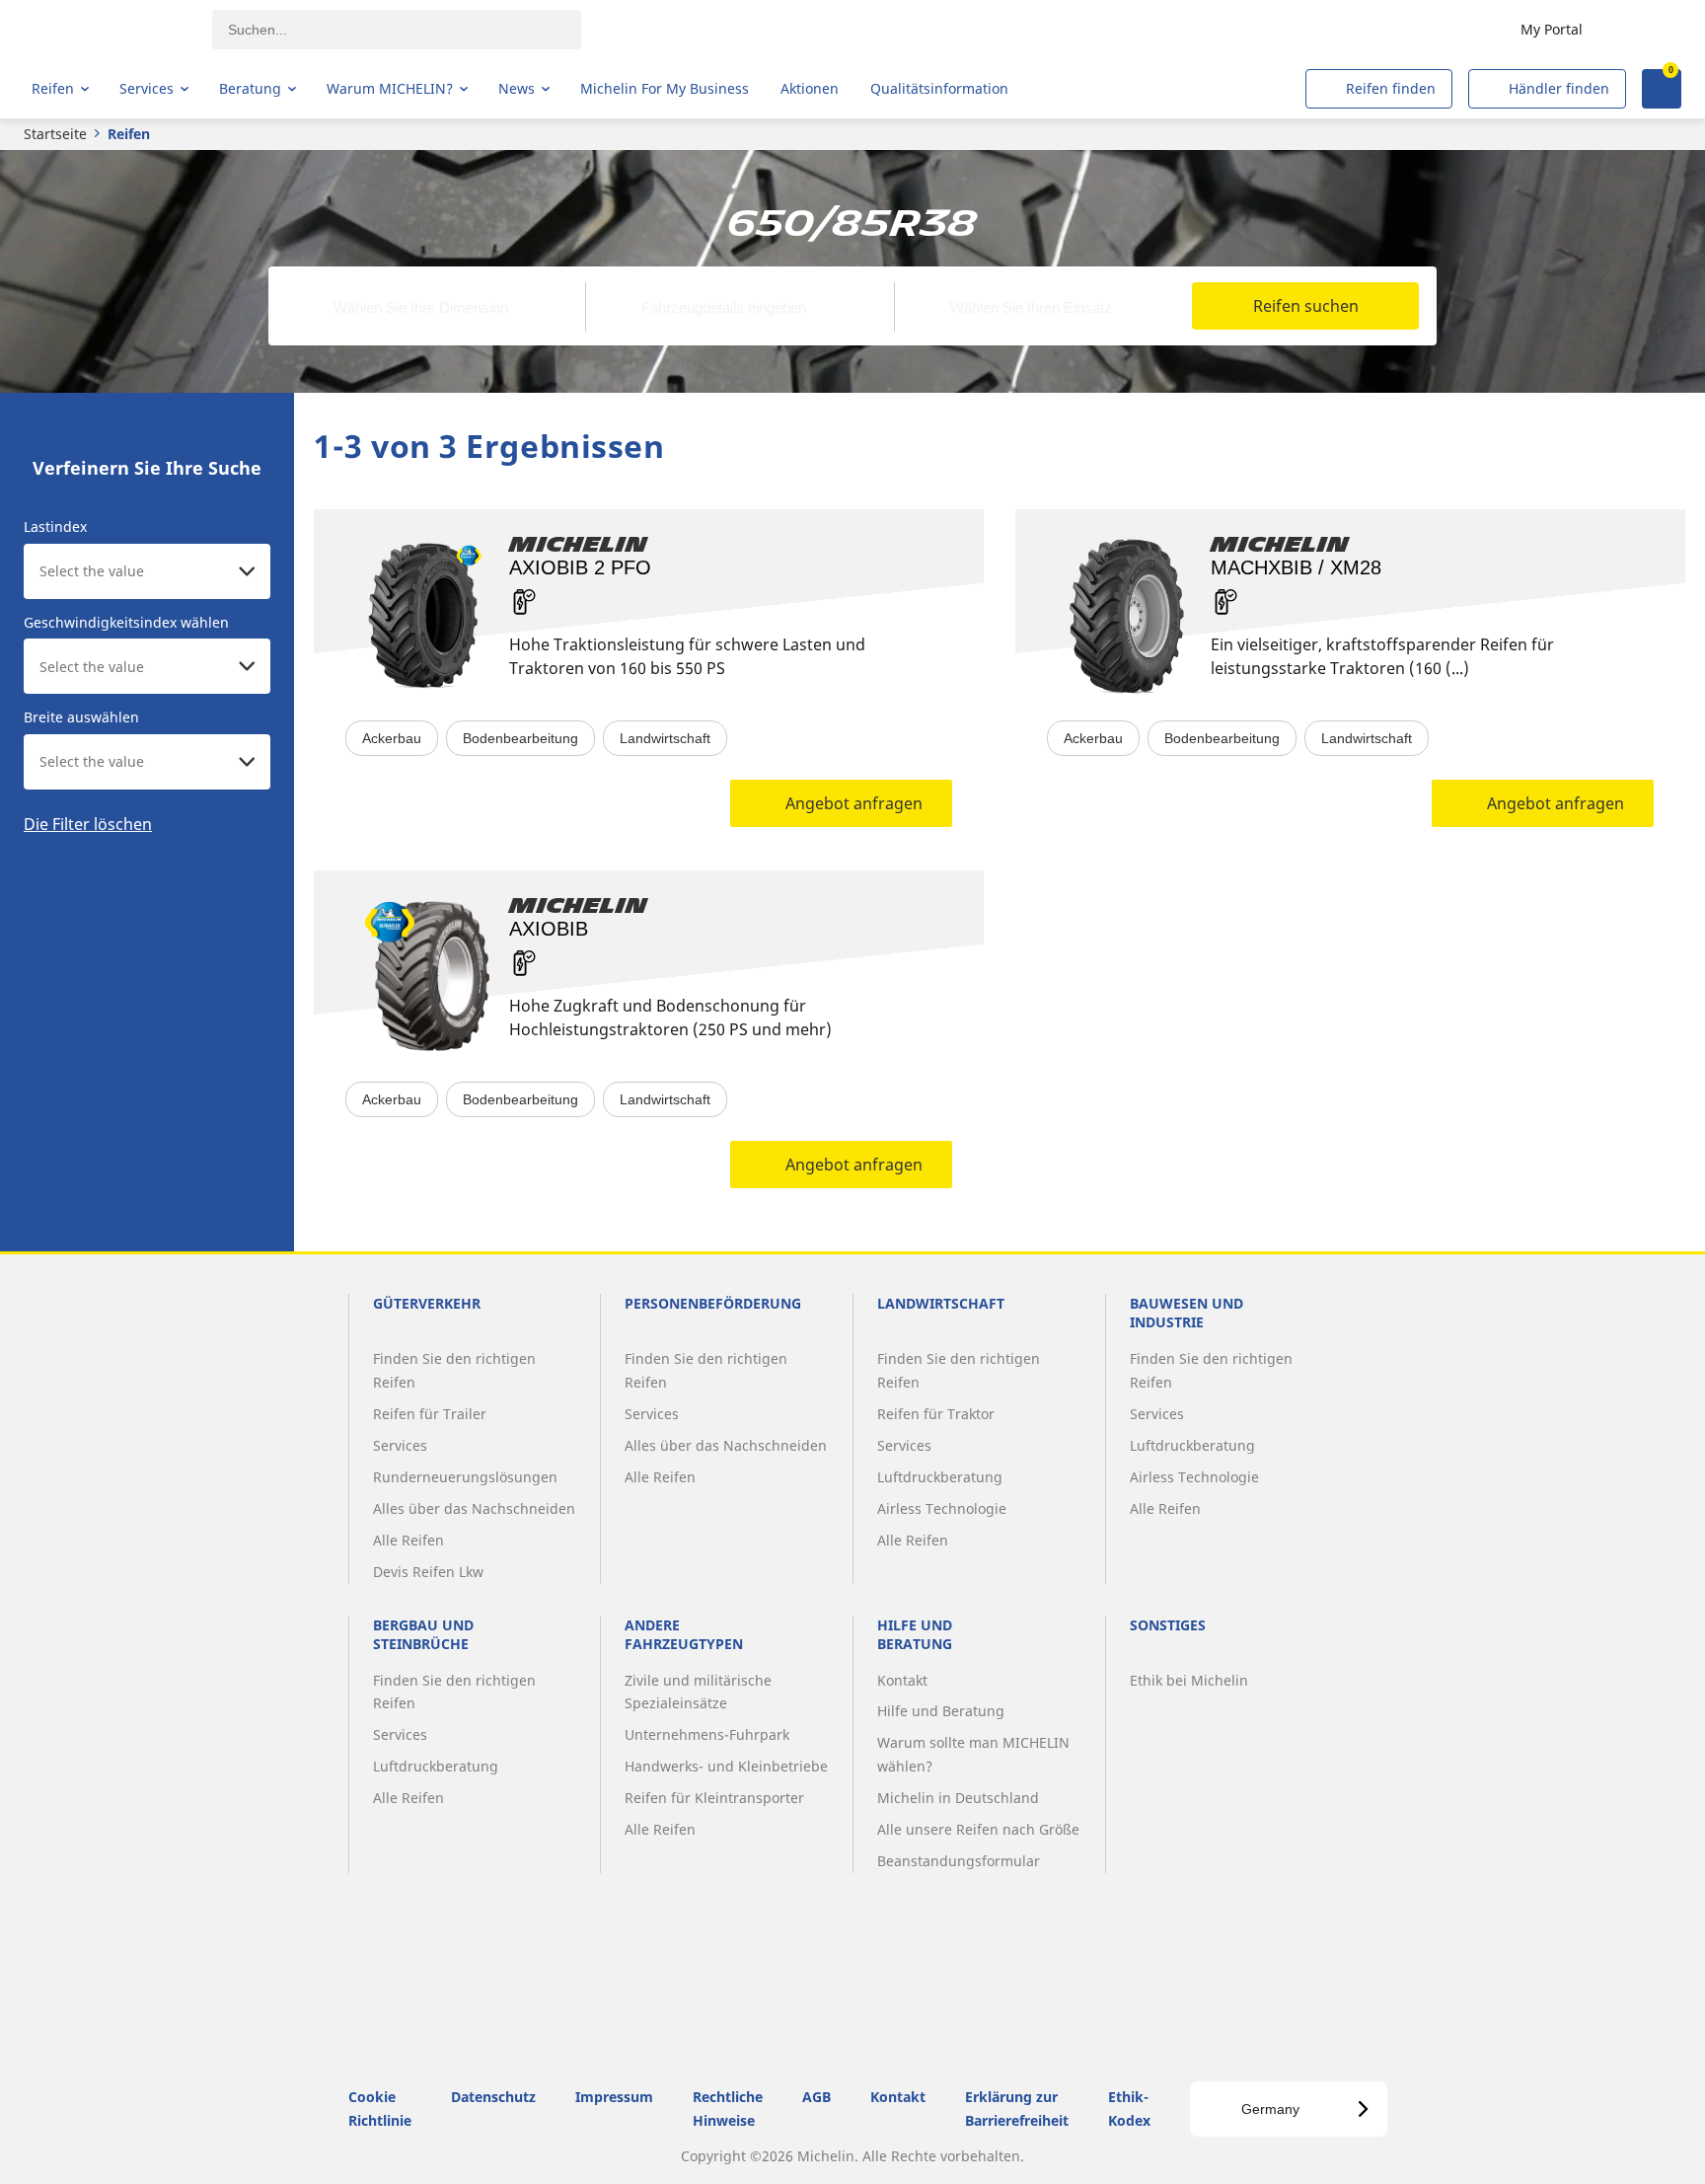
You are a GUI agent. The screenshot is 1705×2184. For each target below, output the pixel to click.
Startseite (55, 134)
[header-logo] (109, 30)
